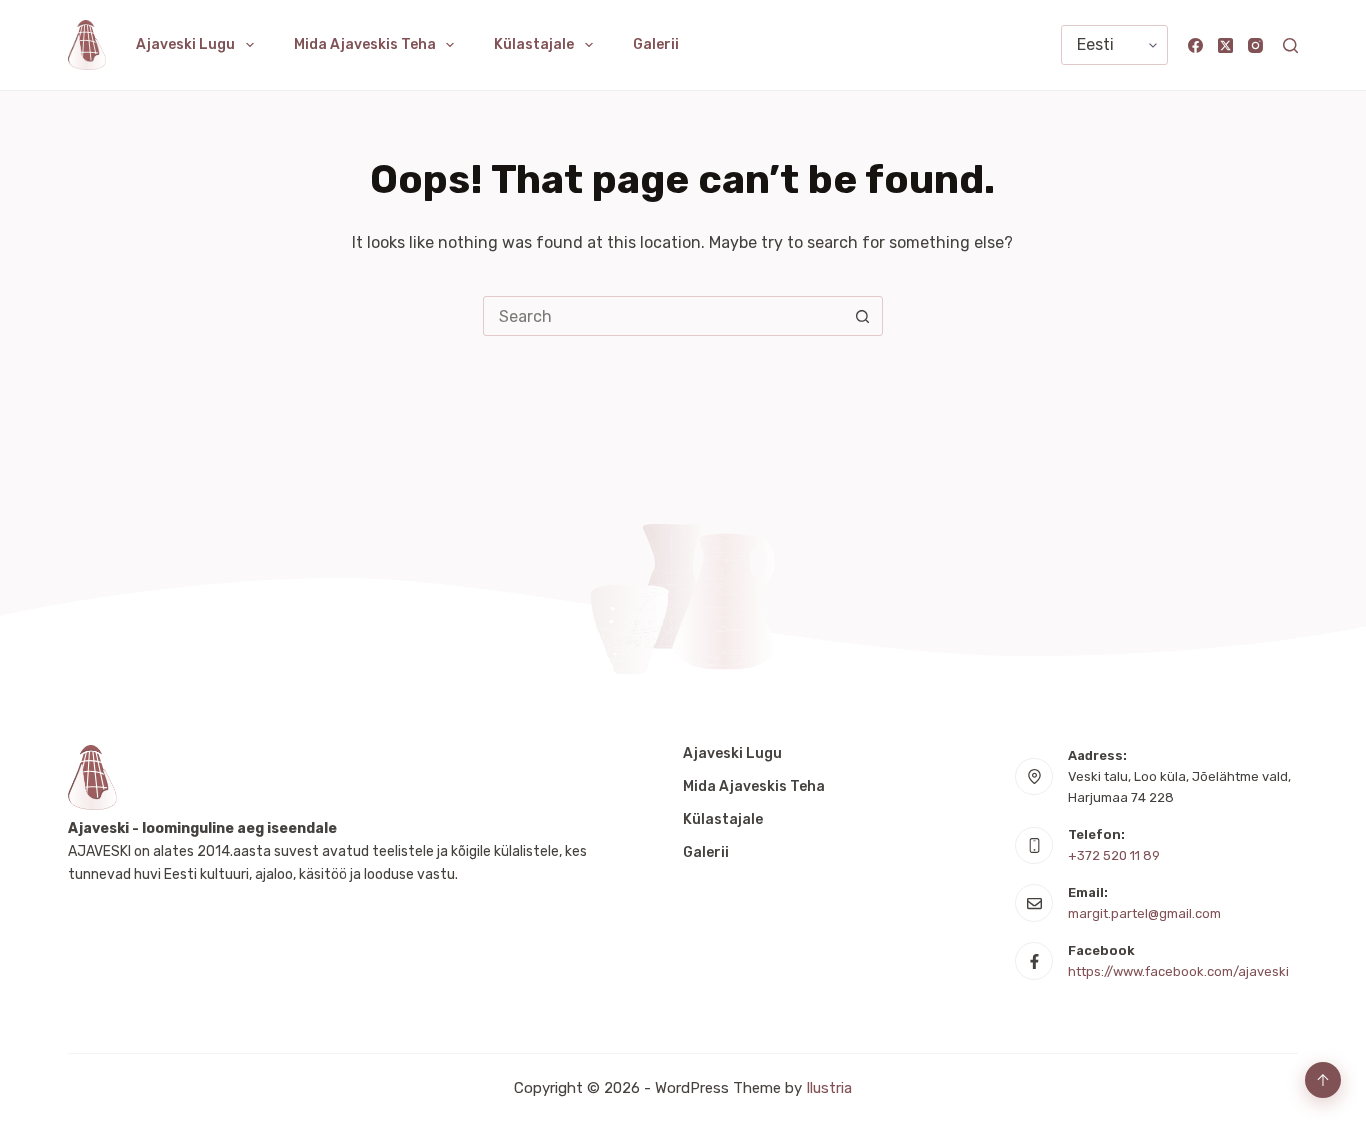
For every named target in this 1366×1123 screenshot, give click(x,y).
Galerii (656, 44)
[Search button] (863, 316)
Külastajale (534, 44)
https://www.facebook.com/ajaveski (1178, 971)
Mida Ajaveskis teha (365, 44)
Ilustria (829, 1088)
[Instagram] (1255, 45)
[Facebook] (1195, 45)
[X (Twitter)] (1225, 45)
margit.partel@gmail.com (1144, 913)
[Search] (1290, 45)
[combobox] (664, 316)
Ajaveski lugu (185, 44)
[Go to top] (1323, 1080)
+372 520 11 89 (1114, 855)
